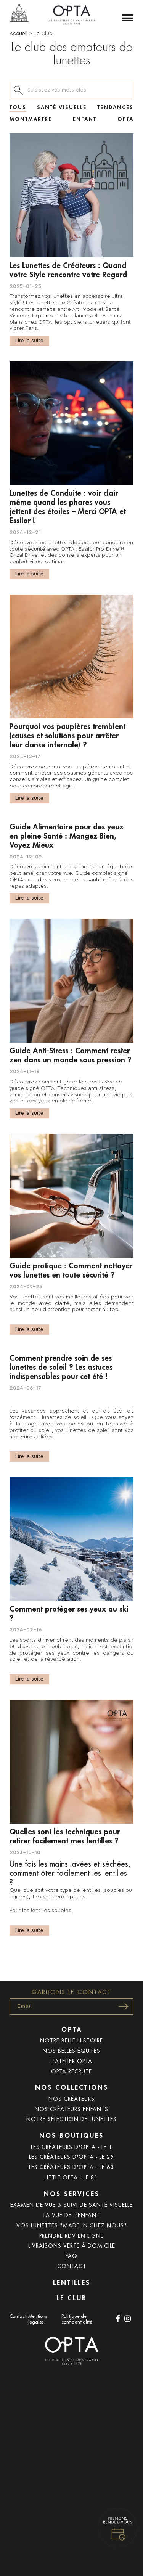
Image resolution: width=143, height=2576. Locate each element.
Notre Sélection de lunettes (71, 2119)
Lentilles (72, 2283)
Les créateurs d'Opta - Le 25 (72, 2157)
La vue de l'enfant (72, 2215)
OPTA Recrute (71, 2071)
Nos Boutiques (71, 2136)
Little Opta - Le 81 (71, 2177)
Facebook (118, 2319)
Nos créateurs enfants (71, 2109)
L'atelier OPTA (71, 2061)
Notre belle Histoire (71, 2041)
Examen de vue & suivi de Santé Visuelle (71, 2205)
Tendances (115, 107)
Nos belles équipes (71, 2051)
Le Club (72, 2298)
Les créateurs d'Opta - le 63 (72, 2167)
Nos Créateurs (71, 2099)
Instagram (127, 2319)
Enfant (85, 119)
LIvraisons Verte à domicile (72, 2246)
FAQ (71, 2256)
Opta (125, 119)
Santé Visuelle (62, 107)
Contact (72, 2266)
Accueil (18, 34)
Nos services (72, 2194)
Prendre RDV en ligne (71, 2236)
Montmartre (31, 119)
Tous (18, 107)
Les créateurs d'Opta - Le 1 (72, 2147)
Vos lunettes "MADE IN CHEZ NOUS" (72, 2226)
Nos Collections (72, 2088)
